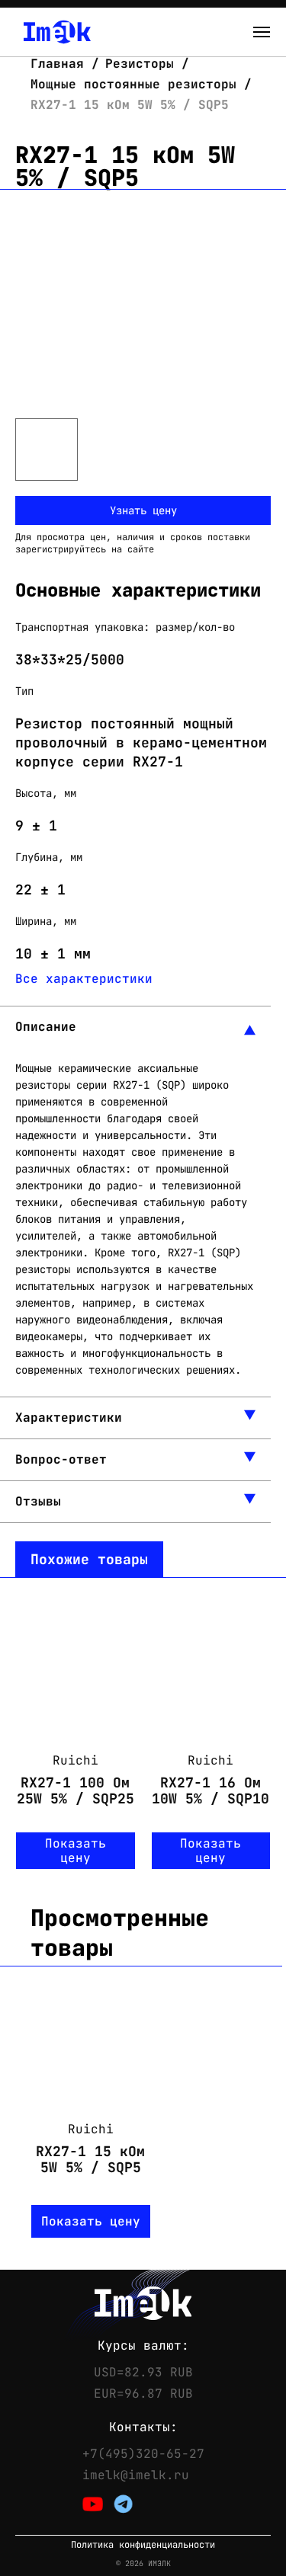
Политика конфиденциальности (143, 2545)
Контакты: (143, 2427)
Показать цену (76, 1851)
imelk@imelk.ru (136, 2475)
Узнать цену (143, 510)
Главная (61, 64)
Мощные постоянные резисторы (133, 84)
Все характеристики (84, 979)
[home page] (57, 32)
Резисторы (140, 64)
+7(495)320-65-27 (143, 2454)
